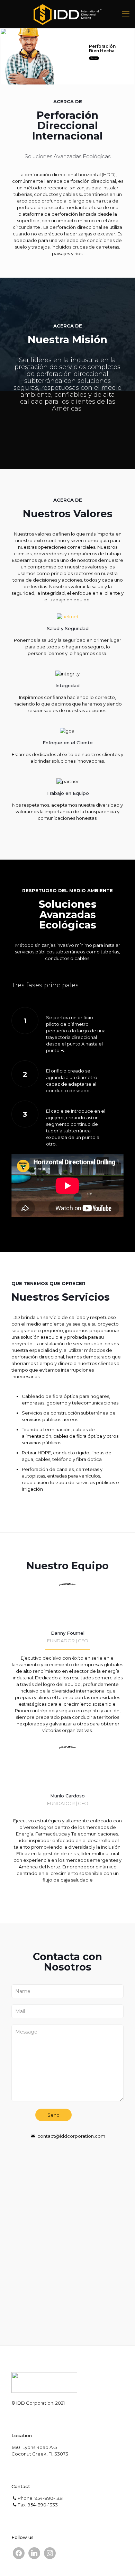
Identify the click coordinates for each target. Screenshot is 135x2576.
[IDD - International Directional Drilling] (67, 14)
